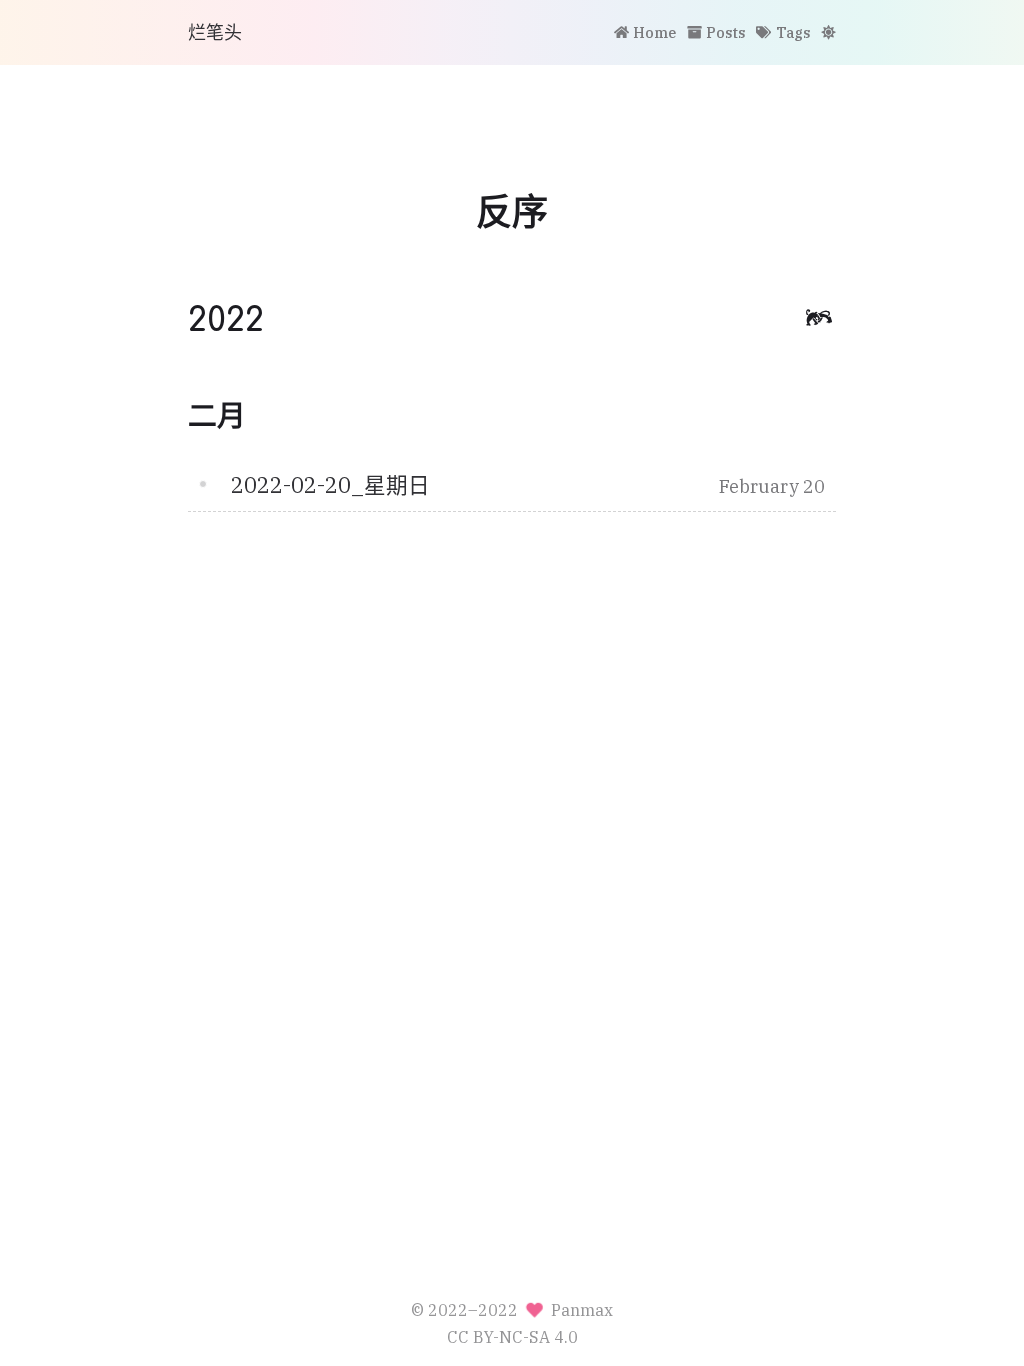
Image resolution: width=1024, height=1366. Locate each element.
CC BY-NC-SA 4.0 (512, 1336)
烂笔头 (215, 32)
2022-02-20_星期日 (330, 485)
